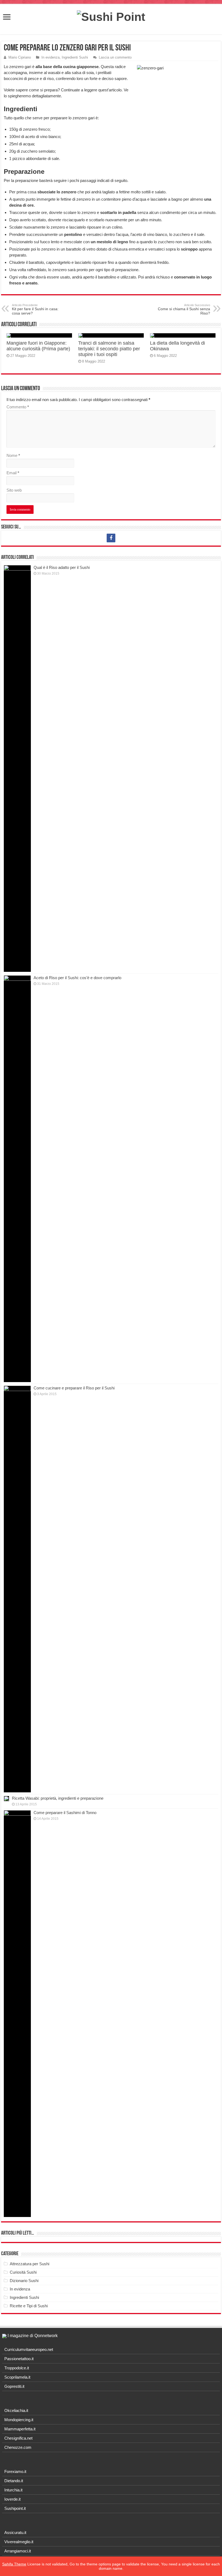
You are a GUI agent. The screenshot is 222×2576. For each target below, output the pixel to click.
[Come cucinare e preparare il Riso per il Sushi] (17, 1589)
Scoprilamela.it (17, 2377)
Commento (18, 407)
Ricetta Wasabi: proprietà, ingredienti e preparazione (58, 1798)
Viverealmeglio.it (19, 2542)
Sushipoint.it (15, 2508)
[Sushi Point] (111, 16)
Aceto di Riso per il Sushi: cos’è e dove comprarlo (77, 978)
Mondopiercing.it (19, 2420)
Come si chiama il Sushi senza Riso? (184, 309)
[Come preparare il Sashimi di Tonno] (17, 2014)
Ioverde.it (12, 2499)
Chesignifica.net (18, 2438)
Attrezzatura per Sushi (30, 2264)
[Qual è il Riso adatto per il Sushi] (17, 768)
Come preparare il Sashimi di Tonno (65, 1813)
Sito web (14, 490)
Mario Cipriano (20, 57)
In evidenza (50, 57)
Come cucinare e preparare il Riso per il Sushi (74, 1388)
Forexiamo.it (15, 2471)
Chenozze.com (18, 2447)
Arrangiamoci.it (18, 2551)
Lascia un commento (115, 57)
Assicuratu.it (15, 2532)
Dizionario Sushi (24, 2281)
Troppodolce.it (17, 2368)
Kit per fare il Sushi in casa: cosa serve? (35, 309)
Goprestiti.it (14, 2386)
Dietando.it (14, 2481)
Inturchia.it (13, 2490)
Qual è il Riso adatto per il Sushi (62, 567)
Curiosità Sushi (23, 2272)
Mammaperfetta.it (20, 2429)
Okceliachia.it (16, 2410)
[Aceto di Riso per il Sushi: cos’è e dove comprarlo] (17, 1179)
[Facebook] (111, 538)
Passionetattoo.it (19, 2359)
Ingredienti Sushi (75, 57)
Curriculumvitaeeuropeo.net (29, 2349)
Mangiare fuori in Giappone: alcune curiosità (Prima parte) (38, 346)
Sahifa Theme (14, 2564)
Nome (13, 455)
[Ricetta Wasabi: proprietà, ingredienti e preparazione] (6, 1799)
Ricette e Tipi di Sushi (29, 2306)
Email (13, 473)
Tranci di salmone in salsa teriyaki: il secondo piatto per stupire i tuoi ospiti (109, 349)
